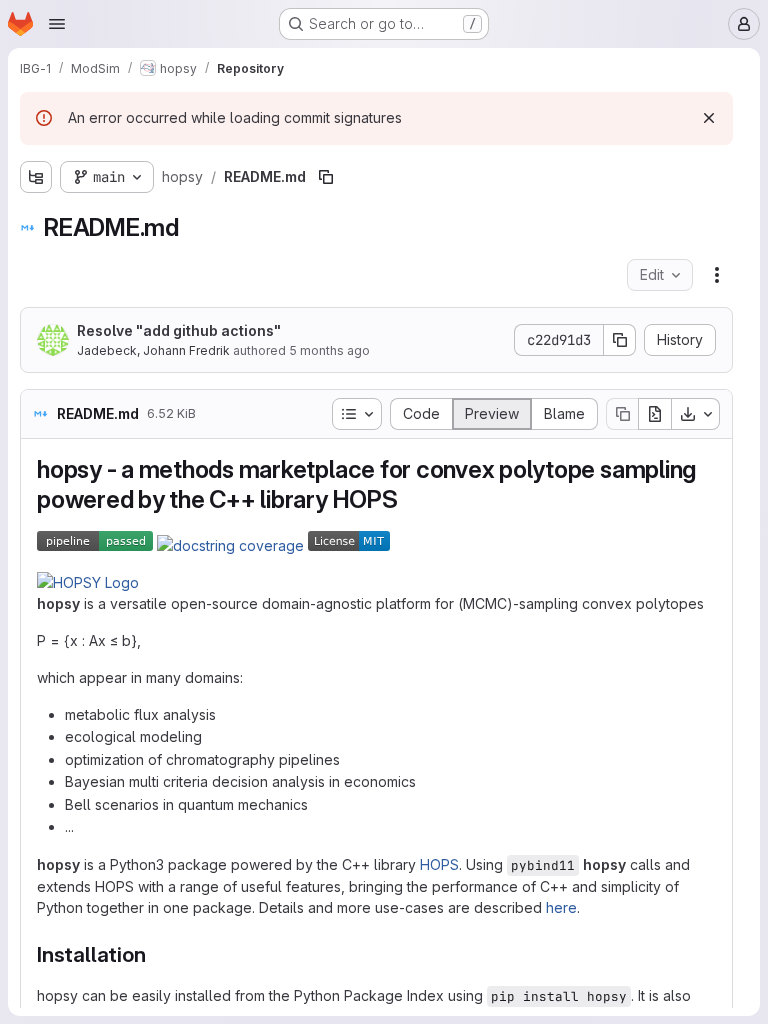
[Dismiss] (709, 118)
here (561, 907)
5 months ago (329, 350)
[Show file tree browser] (36, 177)
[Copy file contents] (622, 414)
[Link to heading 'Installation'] (156, 954)
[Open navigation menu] (57, 24)
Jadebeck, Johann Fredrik (153, 350)
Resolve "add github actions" (179, 330)
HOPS (439, 864)
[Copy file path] (326, 177)
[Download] (696, 414)
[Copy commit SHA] (620, 340)
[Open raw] (655, 414)
